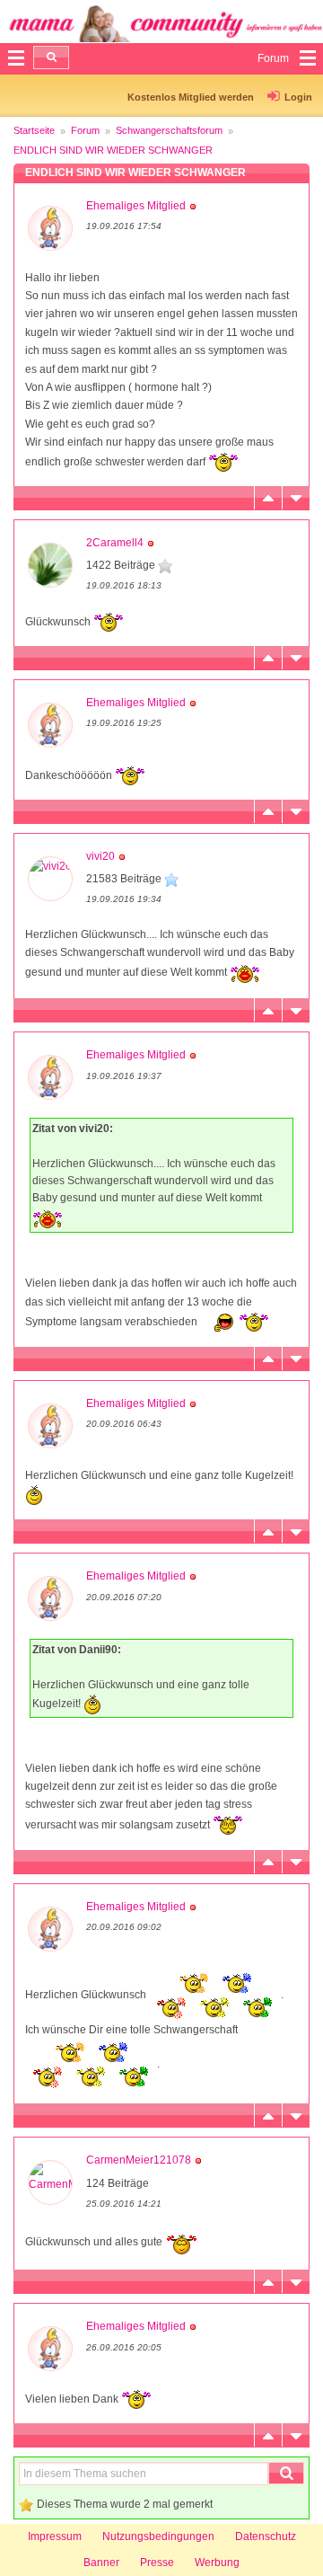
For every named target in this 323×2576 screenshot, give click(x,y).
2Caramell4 (115, 543)
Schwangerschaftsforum (169, 130)
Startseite (34, 130)
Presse (157, 2563)
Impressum (55, 2536)
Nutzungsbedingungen (158, 2536)
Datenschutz (266, 2536)
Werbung (217, 2563)
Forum (85, 130)
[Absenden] (51, 58)
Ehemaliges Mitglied (136, 206)
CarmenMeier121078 (139, 2160)
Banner (101, 2563)
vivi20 (100, 856)
